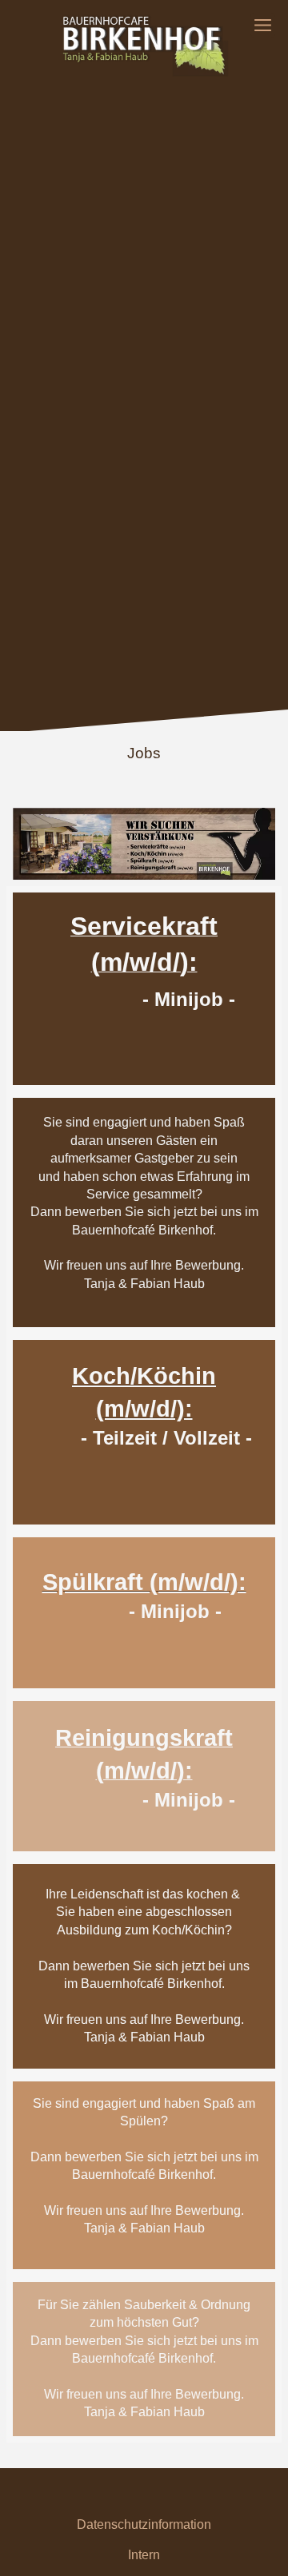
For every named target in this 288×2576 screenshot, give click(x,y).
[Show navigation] (263, 25)
